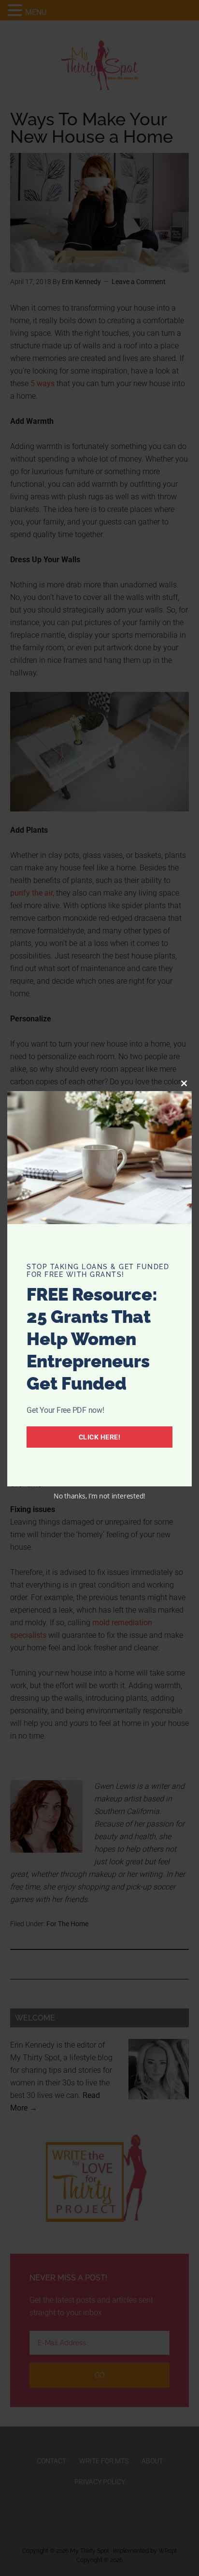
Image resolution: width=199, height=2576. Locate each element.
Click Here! (100, 1437)
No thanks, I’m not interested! (99, 1496)
